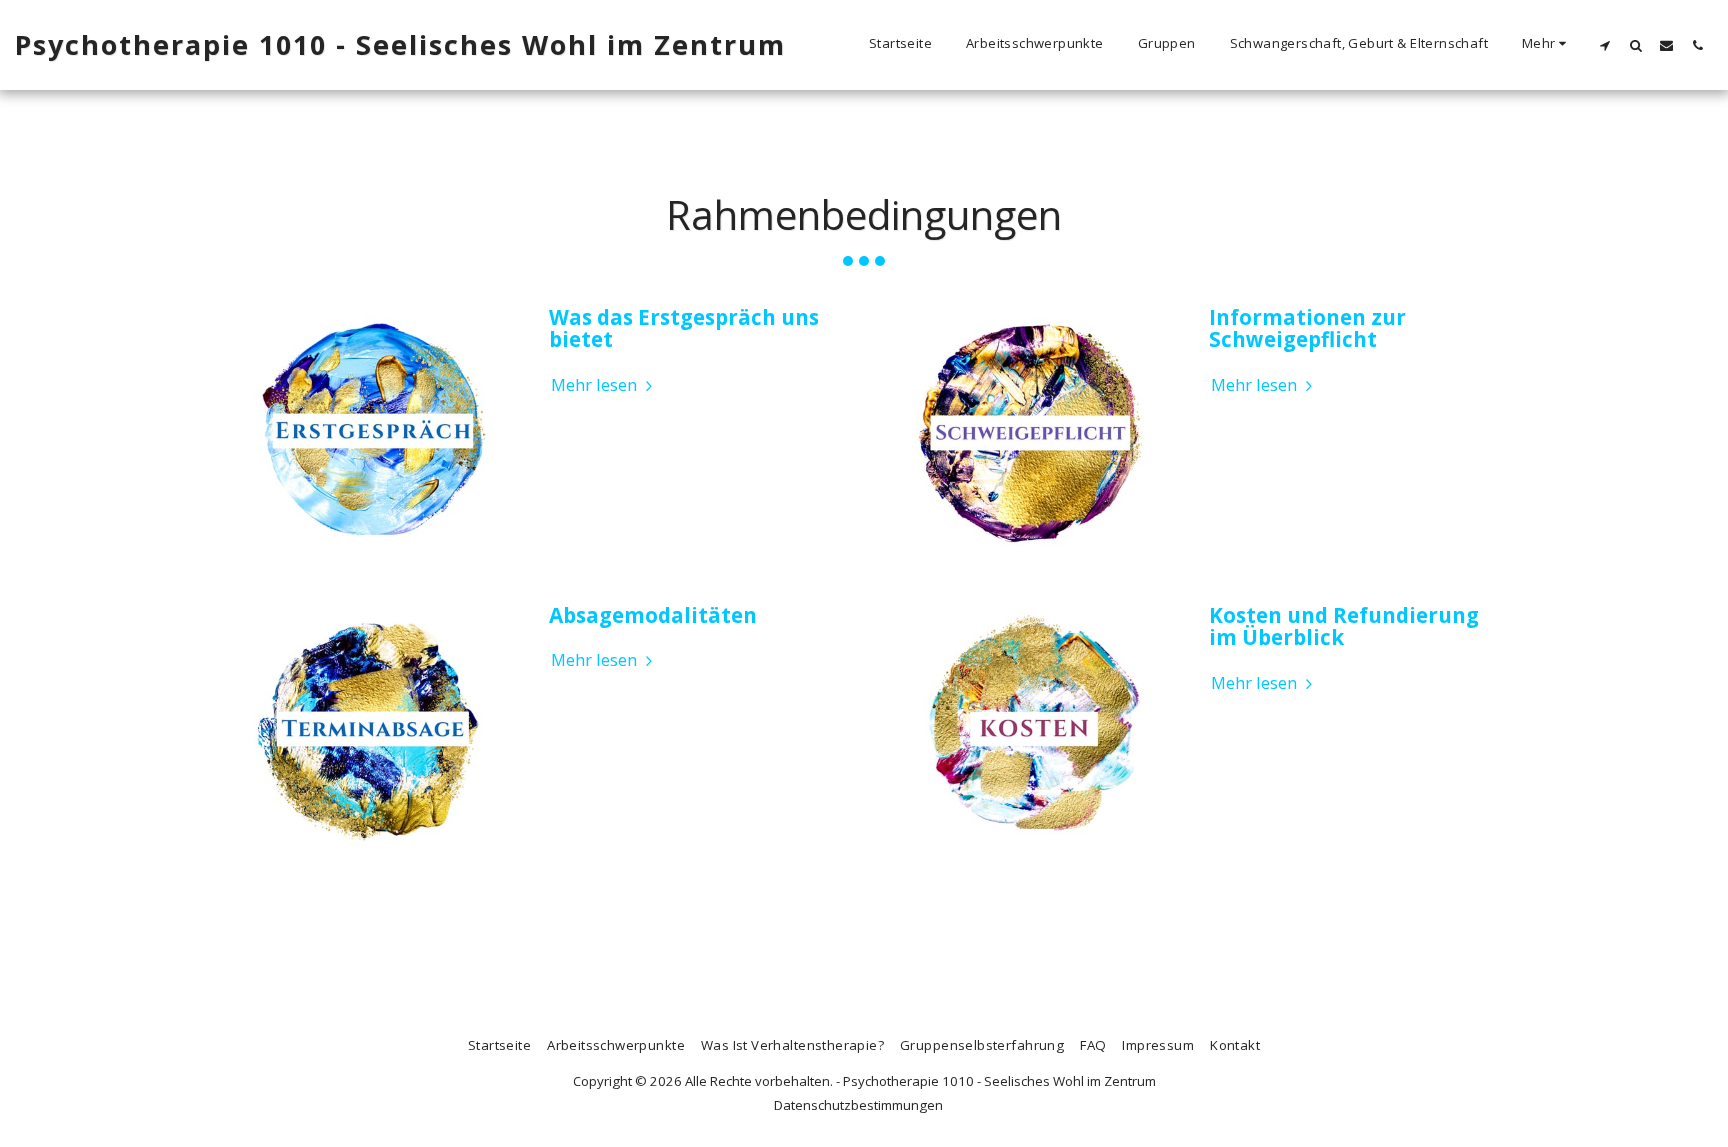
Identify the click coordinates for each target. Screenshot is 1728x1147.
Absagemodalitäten (653, 615)
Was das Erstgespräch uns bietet (684, 328)
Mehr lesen (596, 385)
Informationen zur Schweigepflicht (1307, 328)
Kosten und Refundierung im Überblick (1344, 626)
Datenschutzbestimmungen (858, 1105)
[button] (1604, 45)
